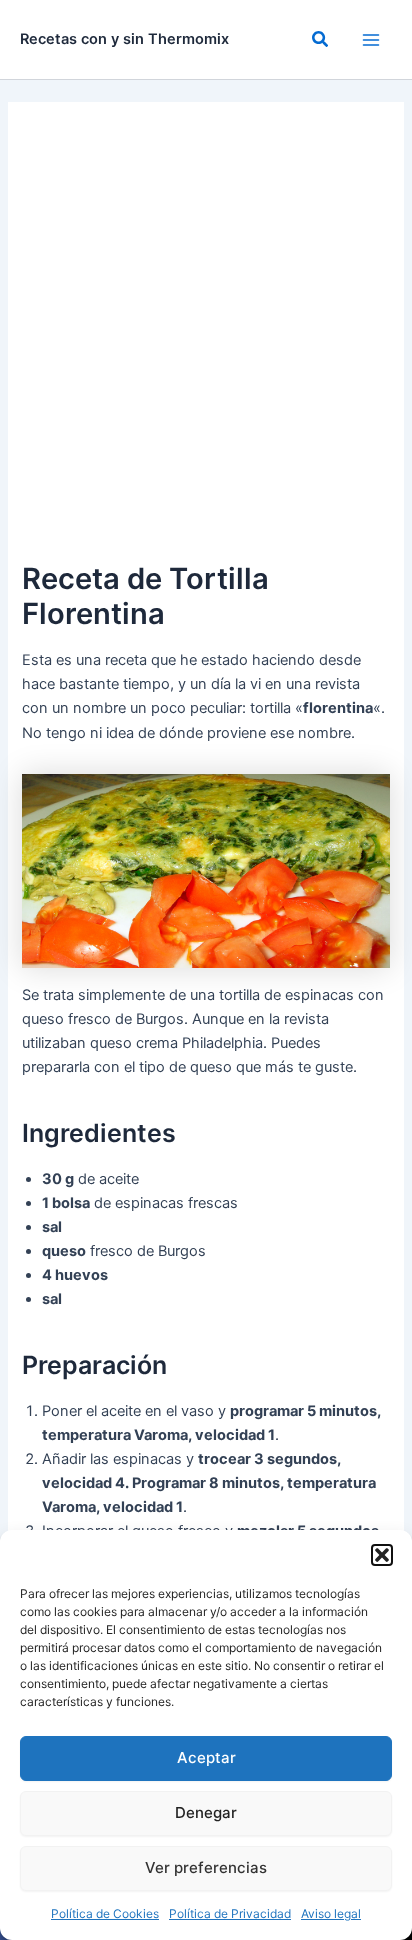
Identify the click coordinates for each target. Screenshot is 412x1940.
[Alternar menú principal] (371, 40)
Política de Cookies (105, 1913)
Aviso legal (331, 1913)
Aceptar (206, 1757)
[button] (382, 1555)
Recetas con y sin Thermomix (124, 39)
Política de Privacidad (230, 1913)
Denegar (206, 1812)
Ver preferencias (206, 1867)
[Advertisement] (206, 340)
